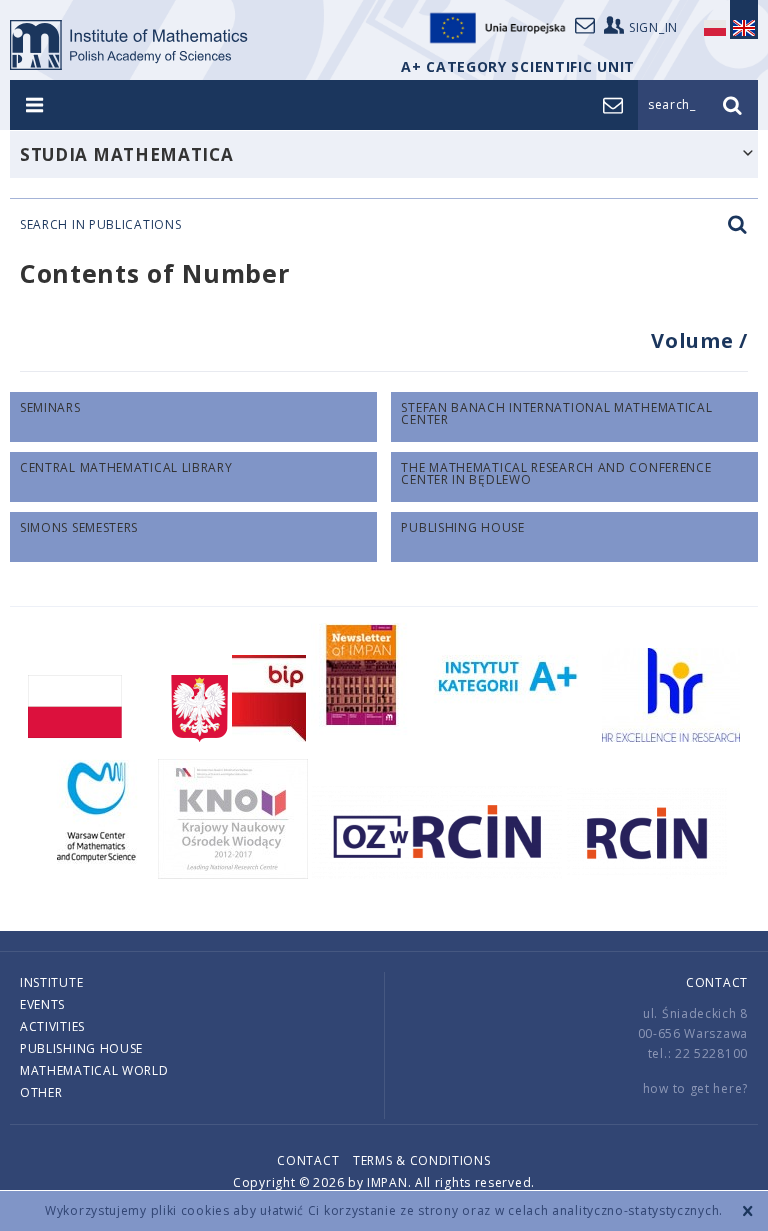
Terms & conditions (422, 1160)
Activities (52, 1026)
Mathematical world (94, 1070)
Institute (51, 982)
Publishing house (81, 1048)
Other (41, 1092)
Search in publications (100, 225)
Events (42, 1004)
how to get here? (695, 1088)
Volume (695, 340)
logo (129, 45)
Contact (717, 982)
